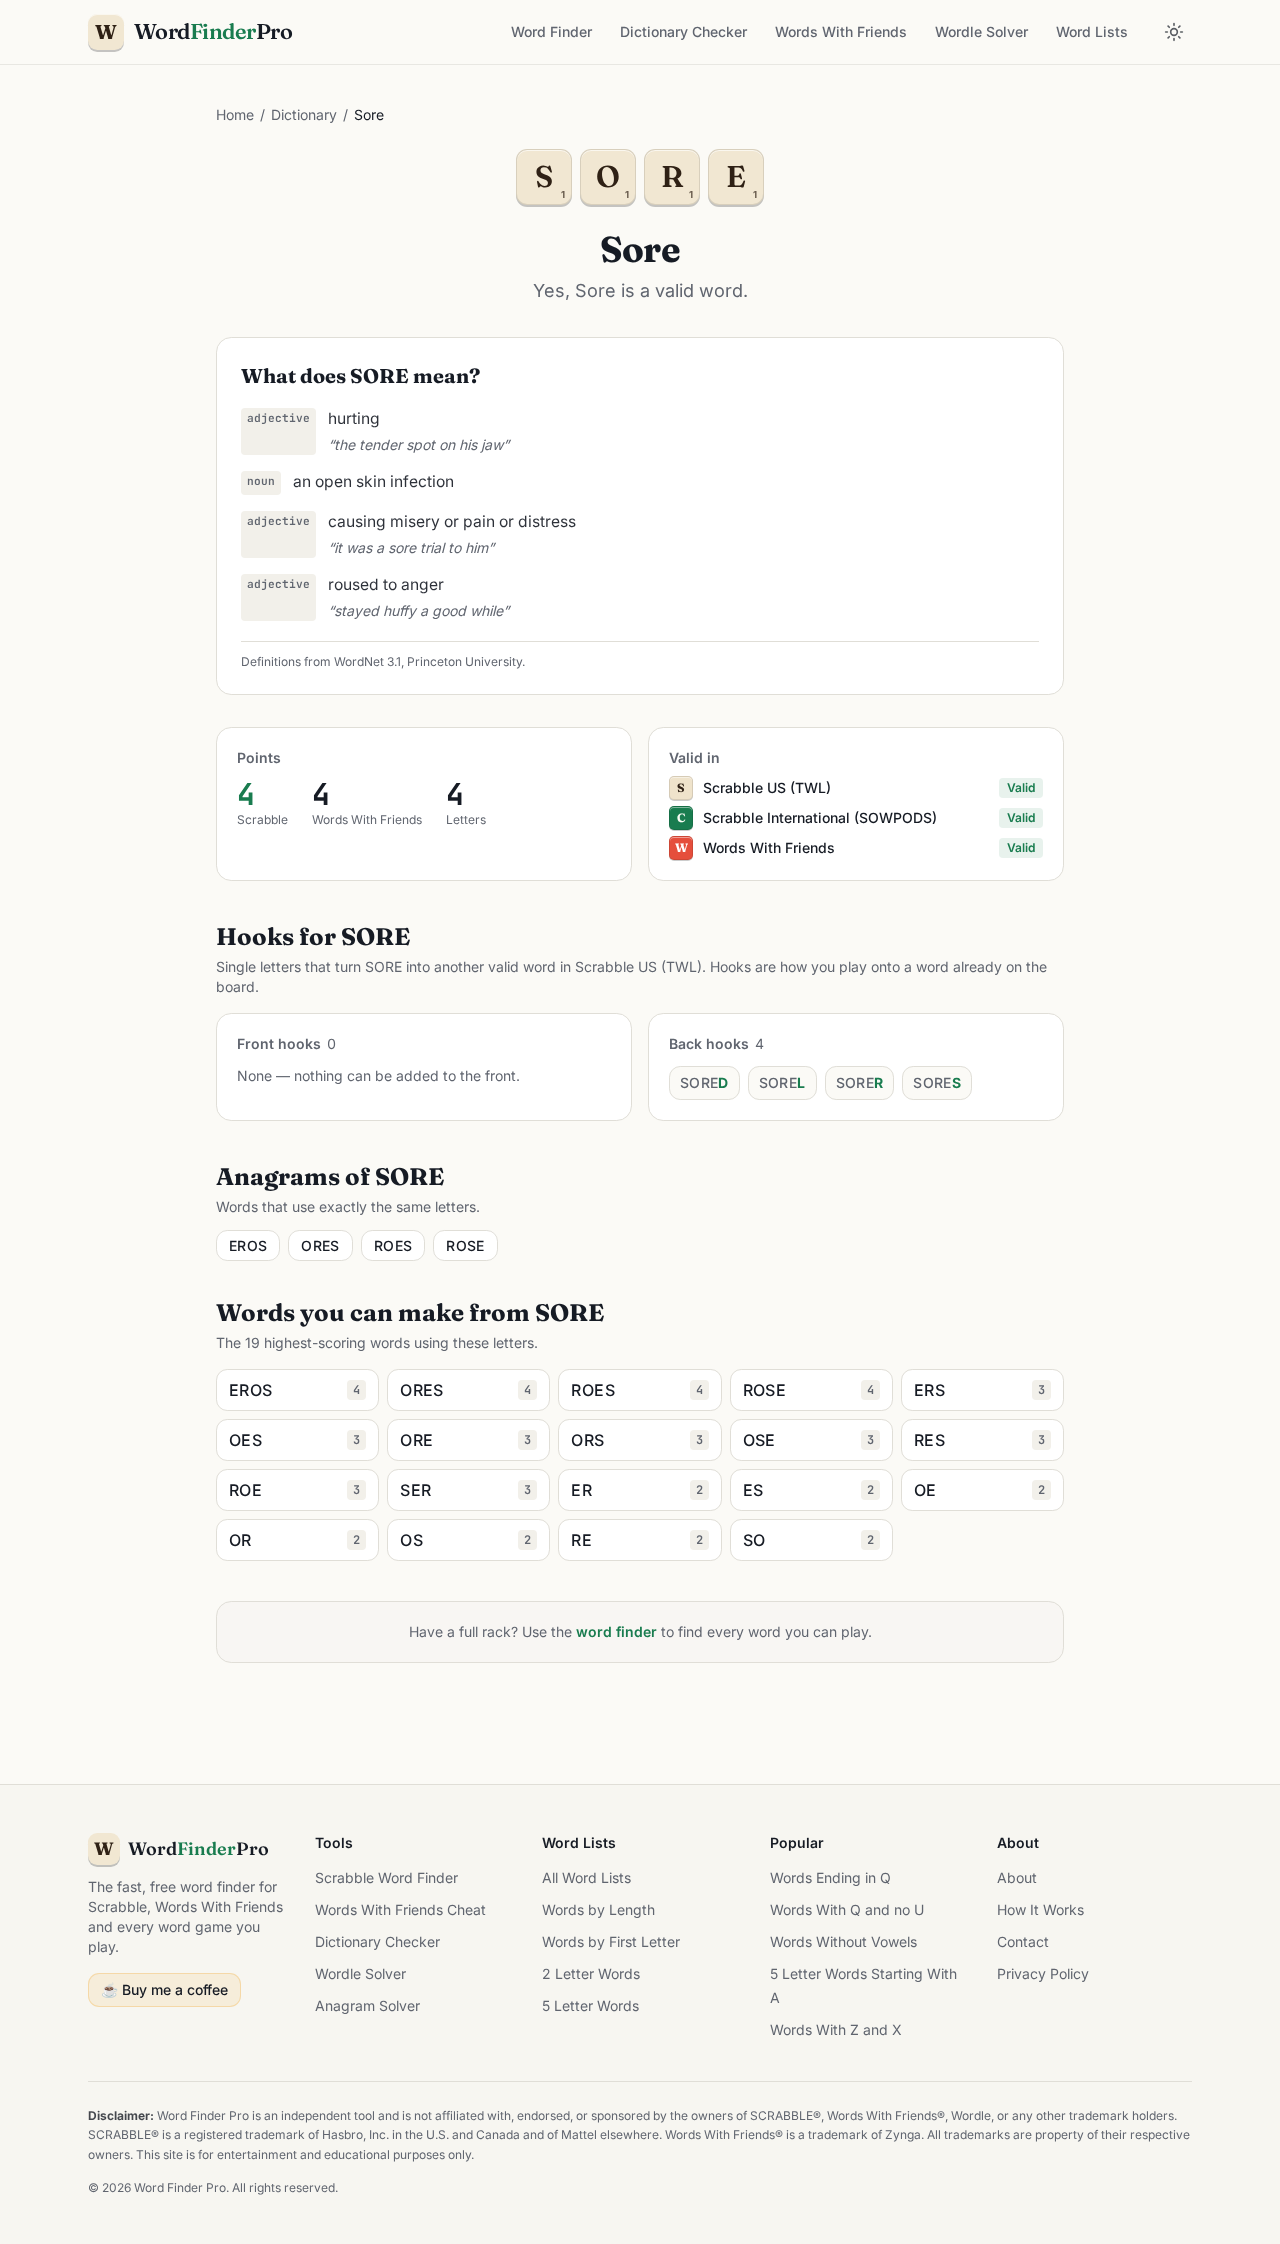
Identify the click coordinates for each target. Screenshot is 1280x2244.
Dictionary (304, 114)
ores (320, 1245)
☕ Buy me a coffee (164, 1989)
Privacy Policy (1043, 1973)
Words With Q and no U (847, 1909)
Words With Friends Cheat (400, 1909)
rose (465, 1245)
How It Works (1040, 1909)
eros (248, 1245)
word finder (616, 1631)
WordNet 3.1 (367, 661)
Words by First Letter (611, 1941)
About (1017, 1877)
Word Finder (551, 31)
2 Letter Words (591, 1973)
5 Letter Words (590, 2005)
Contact (1023, 1941)
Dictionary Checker (683, 31)
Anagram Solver (367, 2005)
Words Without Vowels (843, 1941)
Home (235, 114)
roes (393, 1245)
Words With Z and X (836, 2029)
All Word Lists (586, 1877)
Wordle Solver (981, 31)
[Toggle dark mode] (1174, 32)
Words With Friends (841, 31)
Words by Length (598, 1909)
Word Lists (1092, 31)
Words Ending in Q (830, 1877)
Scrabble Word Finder (386, 1877)
